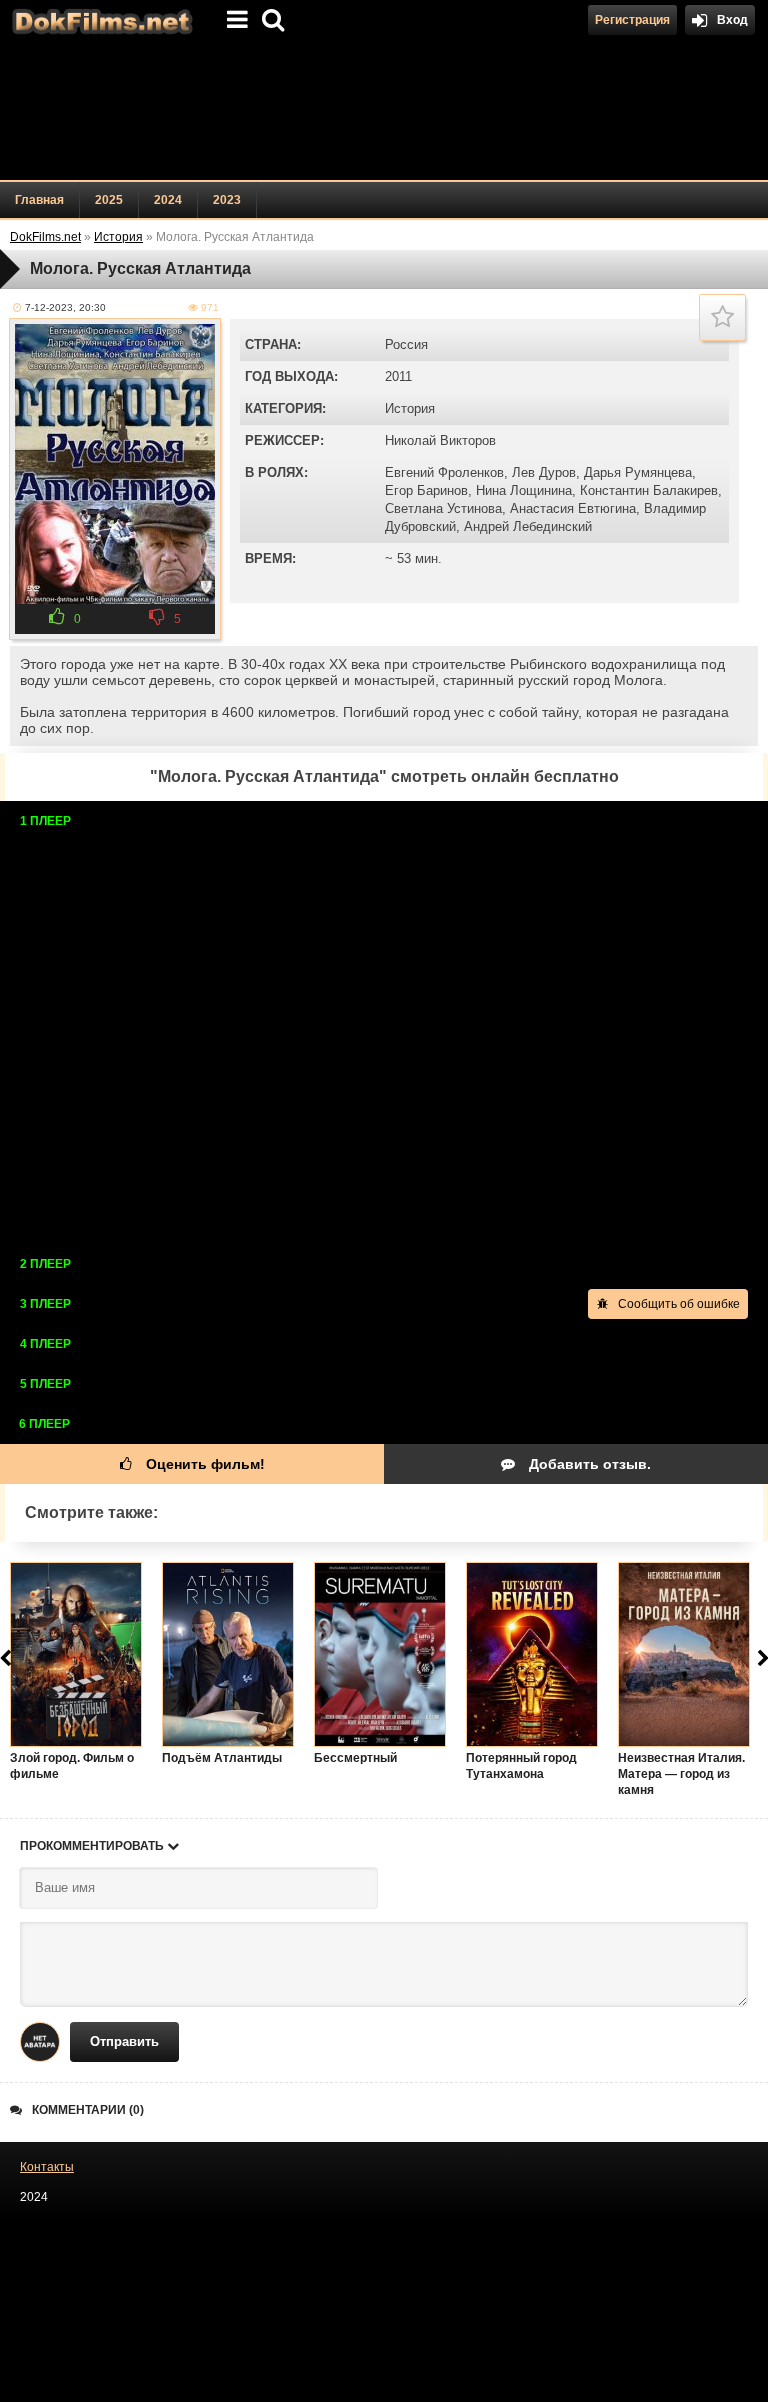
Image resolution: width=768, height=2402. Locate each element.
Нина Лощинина (524, 490)
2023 (227, 200)
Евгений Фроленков (444, 472)
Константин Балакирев (649, 490)
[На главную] (100, 20)
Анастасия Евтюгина (573, 508)
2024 (168, 200)
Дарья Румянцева (638, 472)
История (410, 408)
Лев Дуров (544, 472)
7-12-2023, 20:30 (65, 307)
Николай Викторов (440, 440)
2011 (398, 376)
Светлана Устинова (443, 508)
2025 (109, 200)
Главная (39, 200)
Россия (406, 344)
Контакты (47, 2167)
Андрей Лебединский (528, 526)
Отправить (124, 2041)
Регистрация (632, 20)
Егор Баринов (426, 490)
